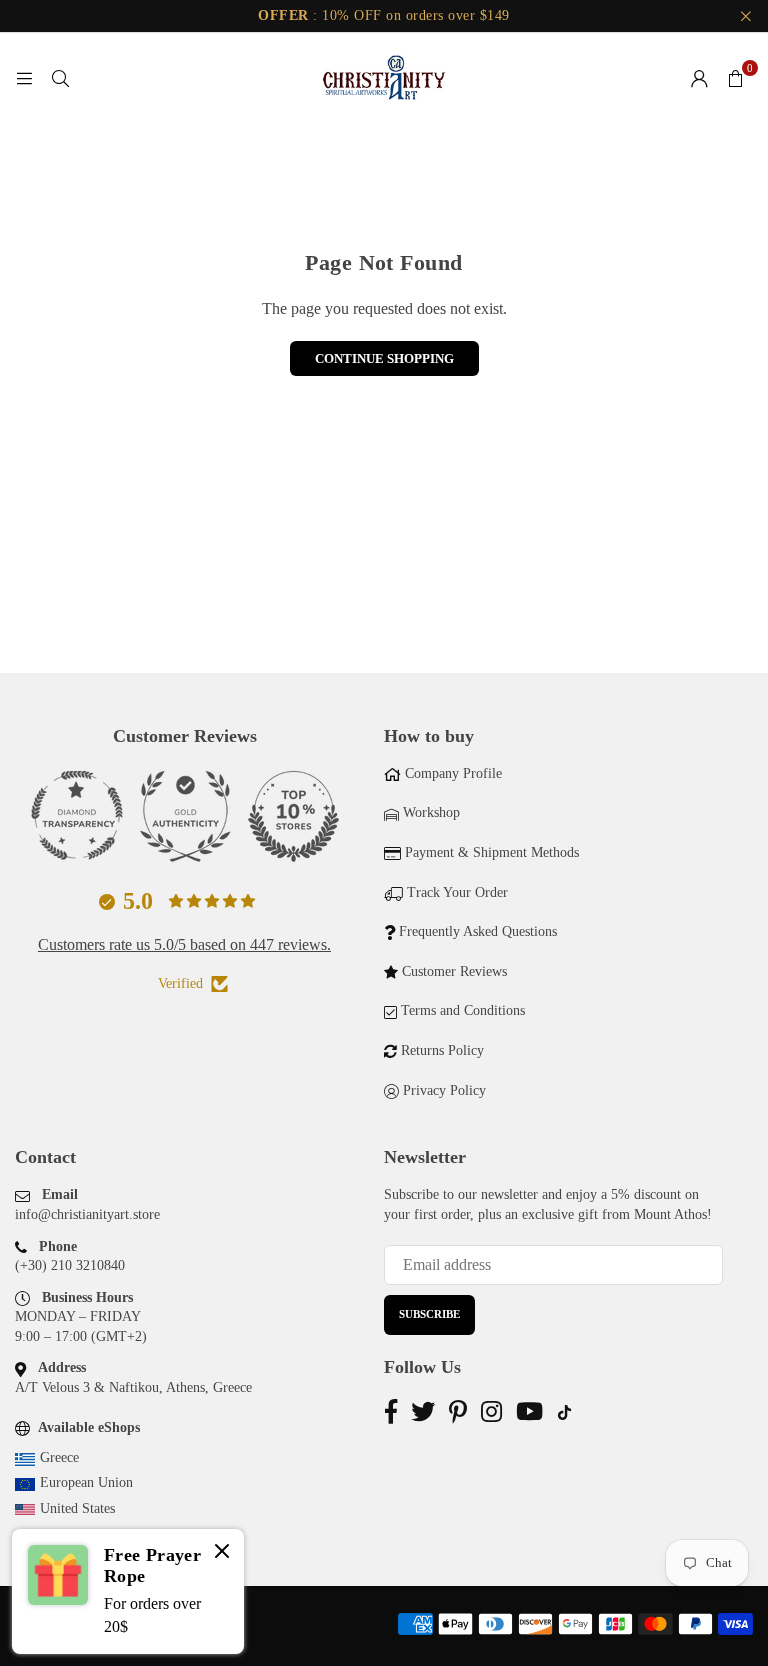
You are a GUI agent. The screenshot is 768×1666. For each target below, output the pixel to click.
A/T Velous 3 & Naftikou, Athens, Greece (133, 1387)
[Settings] (699, 78)
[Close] (222, 1554)
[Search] (60, 77)
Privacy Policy (444, 1090)
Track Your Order (457, 892)
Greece (59, 1457)
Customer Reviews (454, 971)
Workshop (431, 812)
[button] (735, 78)
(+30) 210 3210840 (70, 1265)
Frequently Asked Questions (478, 931)
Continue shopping (384, 358)
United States (77, 1508)
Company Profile (453, 773)
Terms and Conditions (463, 1010)
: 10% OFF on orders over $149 (384, 15)
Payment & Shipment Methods (492, 852)
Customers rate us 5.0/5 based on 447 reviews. (184, 944)
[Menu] (24, 77)
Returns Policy (442, 1050)
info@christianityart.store (87, 1214)
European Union (86, 1482)
